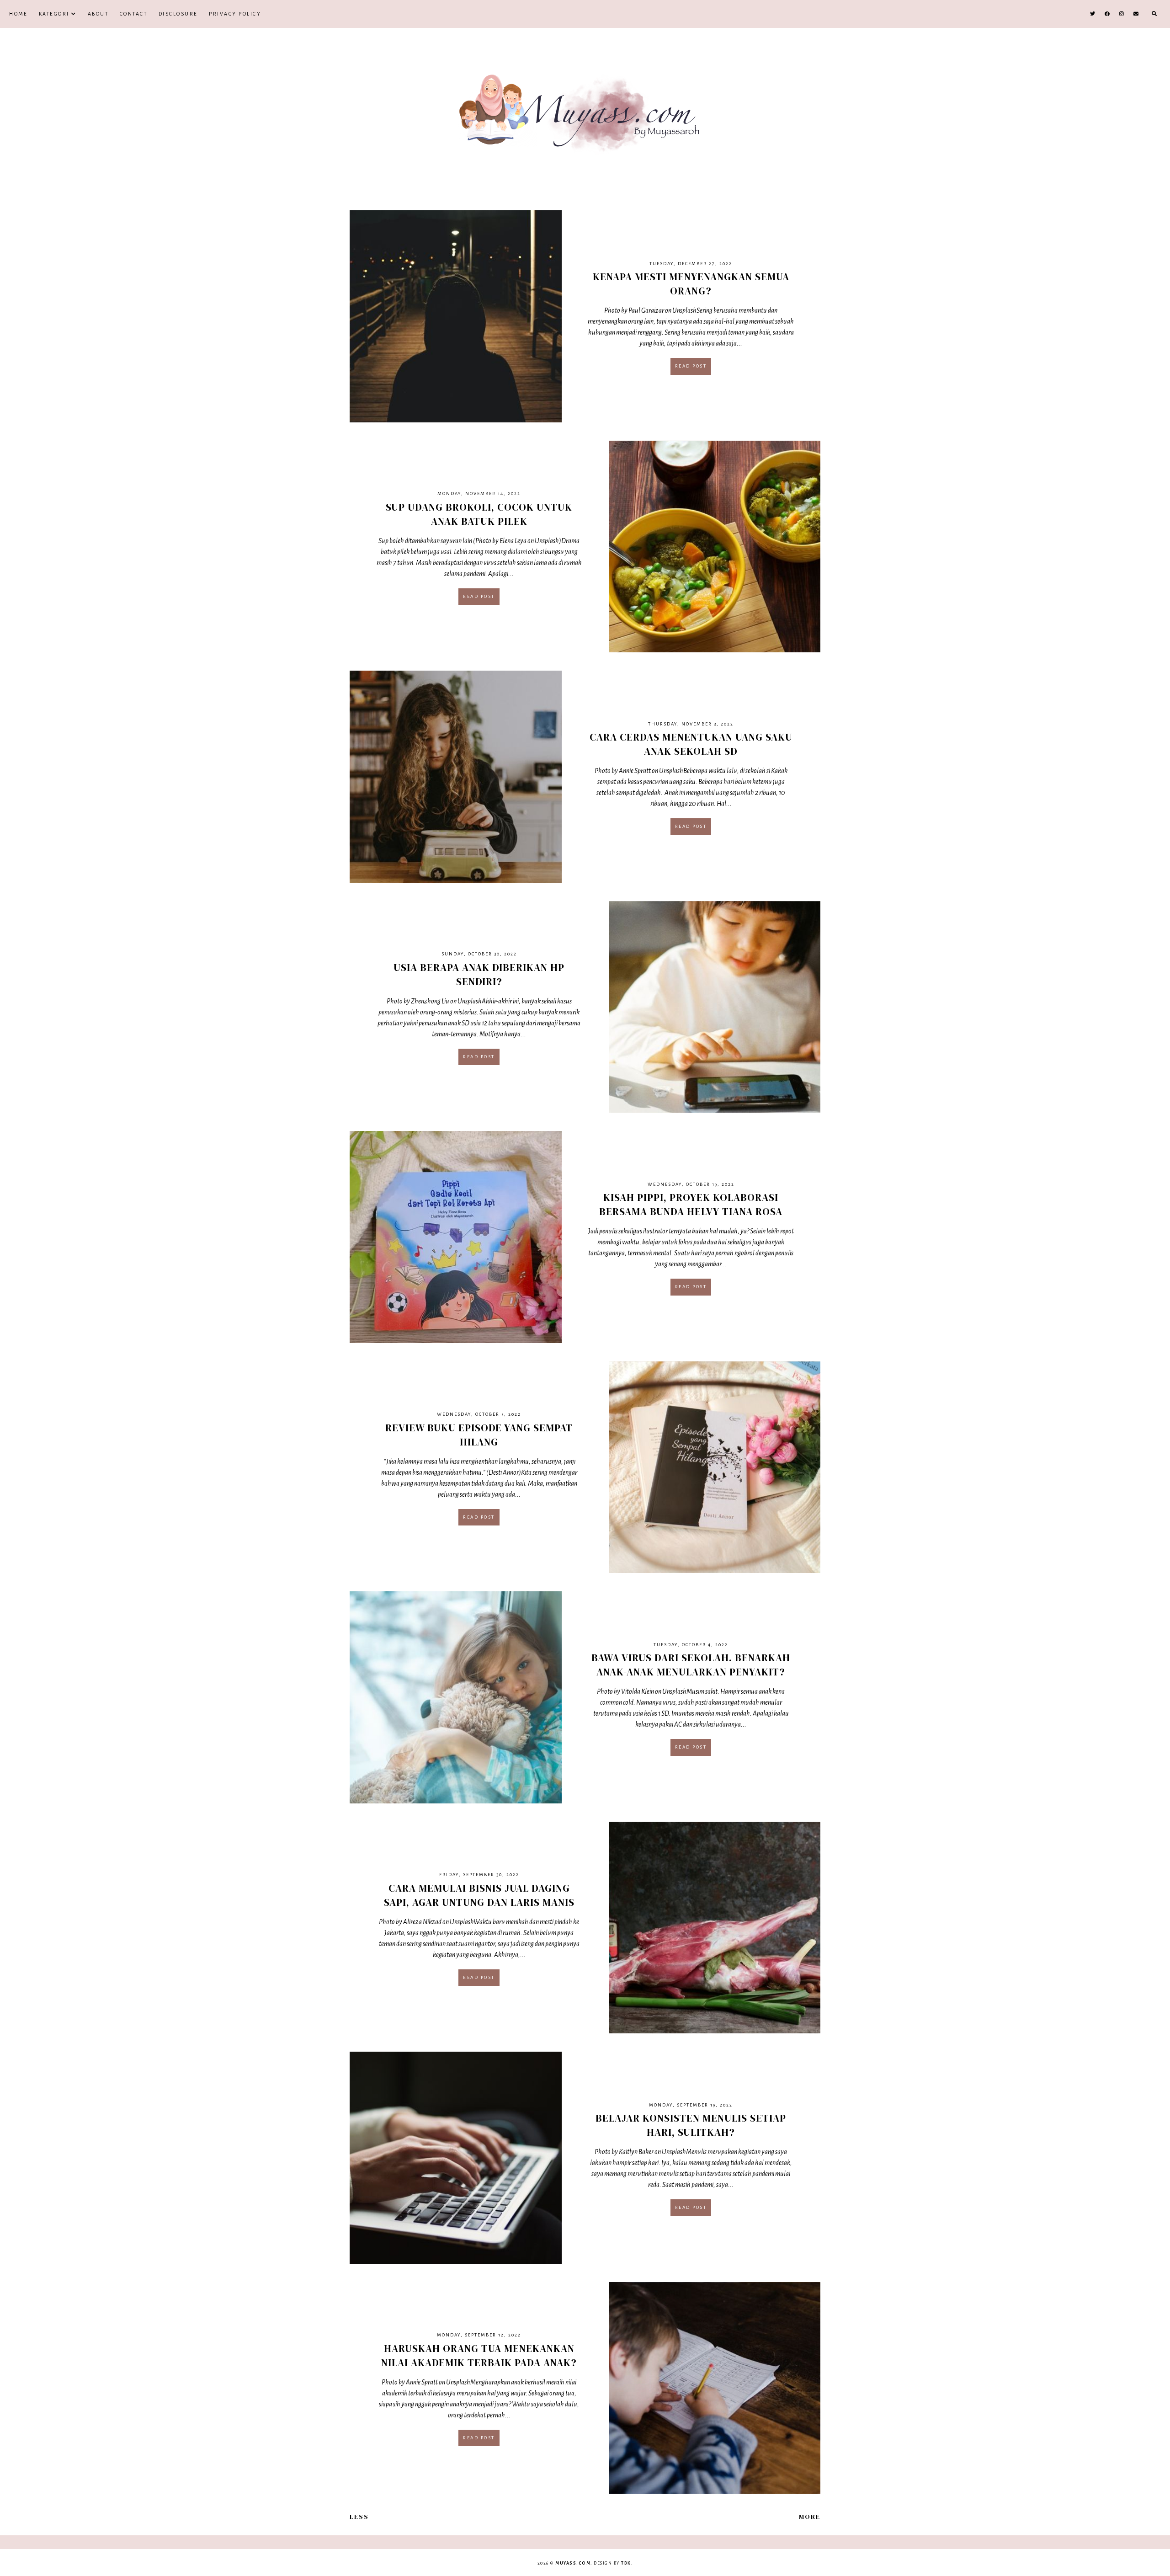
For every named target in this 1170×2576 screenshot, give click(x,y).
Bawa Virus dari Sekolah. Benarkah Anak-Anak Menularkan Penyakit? (691, 1665)
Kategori (54, 14)
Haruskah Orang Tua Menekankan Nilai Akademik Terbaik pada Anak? (479, 2355)
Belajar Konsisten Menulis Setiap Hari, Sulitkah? (691, 2125)
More (810, 2517)
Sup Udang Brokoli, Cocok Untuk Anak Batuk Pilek (479, 514)
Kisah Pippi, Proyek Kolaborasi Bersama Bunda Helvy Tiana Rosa (691, 1204)
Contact (134, 14)
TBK (626, 2563)
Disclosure (178, 14)
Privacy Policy (235, 14)
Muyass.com (573, 2563)
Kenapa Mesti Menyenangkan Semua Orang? (691, 284)
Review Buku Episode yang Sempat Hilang (479, 1435)
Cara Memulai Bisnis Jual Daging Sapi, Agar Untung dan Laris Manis (479, 1895)
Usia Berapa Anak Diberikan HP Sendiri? (479, 974)
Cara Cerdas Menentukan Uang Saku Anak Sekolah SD (691, 744)
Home (18, 14)
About (98, 14)
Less (359, 2517)
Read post (691, 366)
